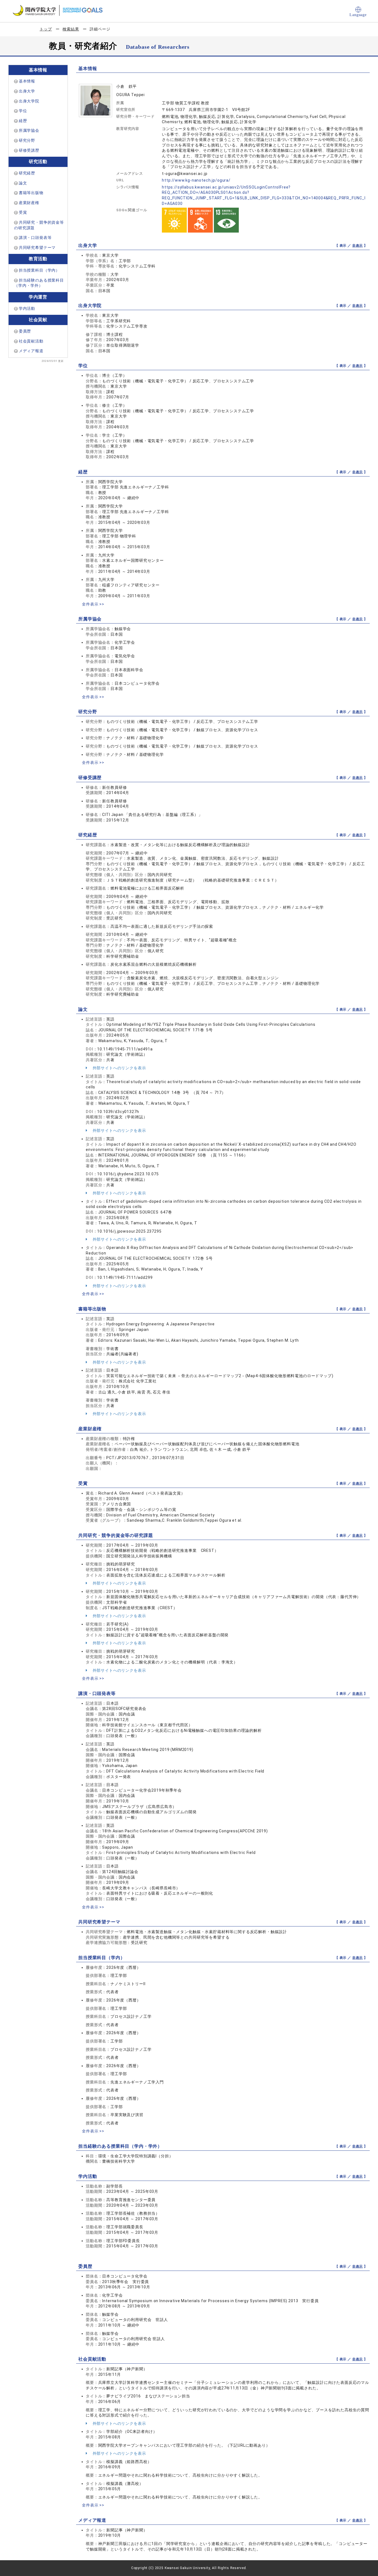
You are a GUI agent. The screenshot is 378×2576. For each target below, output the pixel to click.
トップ (46, 29)
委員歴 (25, 331)
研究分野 (27, 140)
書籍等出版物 (31, 193)
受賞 (23, 212)
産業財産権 (29, 203)
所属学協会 (29, 130)
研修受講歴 (29, 150)
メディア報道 (31, 351)
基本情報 (27, 81)
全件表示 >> (93, 604)
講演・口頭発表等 (35, 238)
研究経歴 (27, 173)
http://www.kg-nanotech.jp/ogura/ (196, 180)
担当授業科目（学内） (39, 270)
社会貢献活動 (31, 341)
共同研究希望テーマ (37, 248)
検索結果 (71, 29)
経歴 (23, 121)
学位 (23, 111)
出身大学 (27, 91)
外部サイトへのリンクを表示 (119, 1068)
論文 (23, 183)
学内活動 (27, 308)
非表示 (358, 246)
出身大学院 (29, 101)
